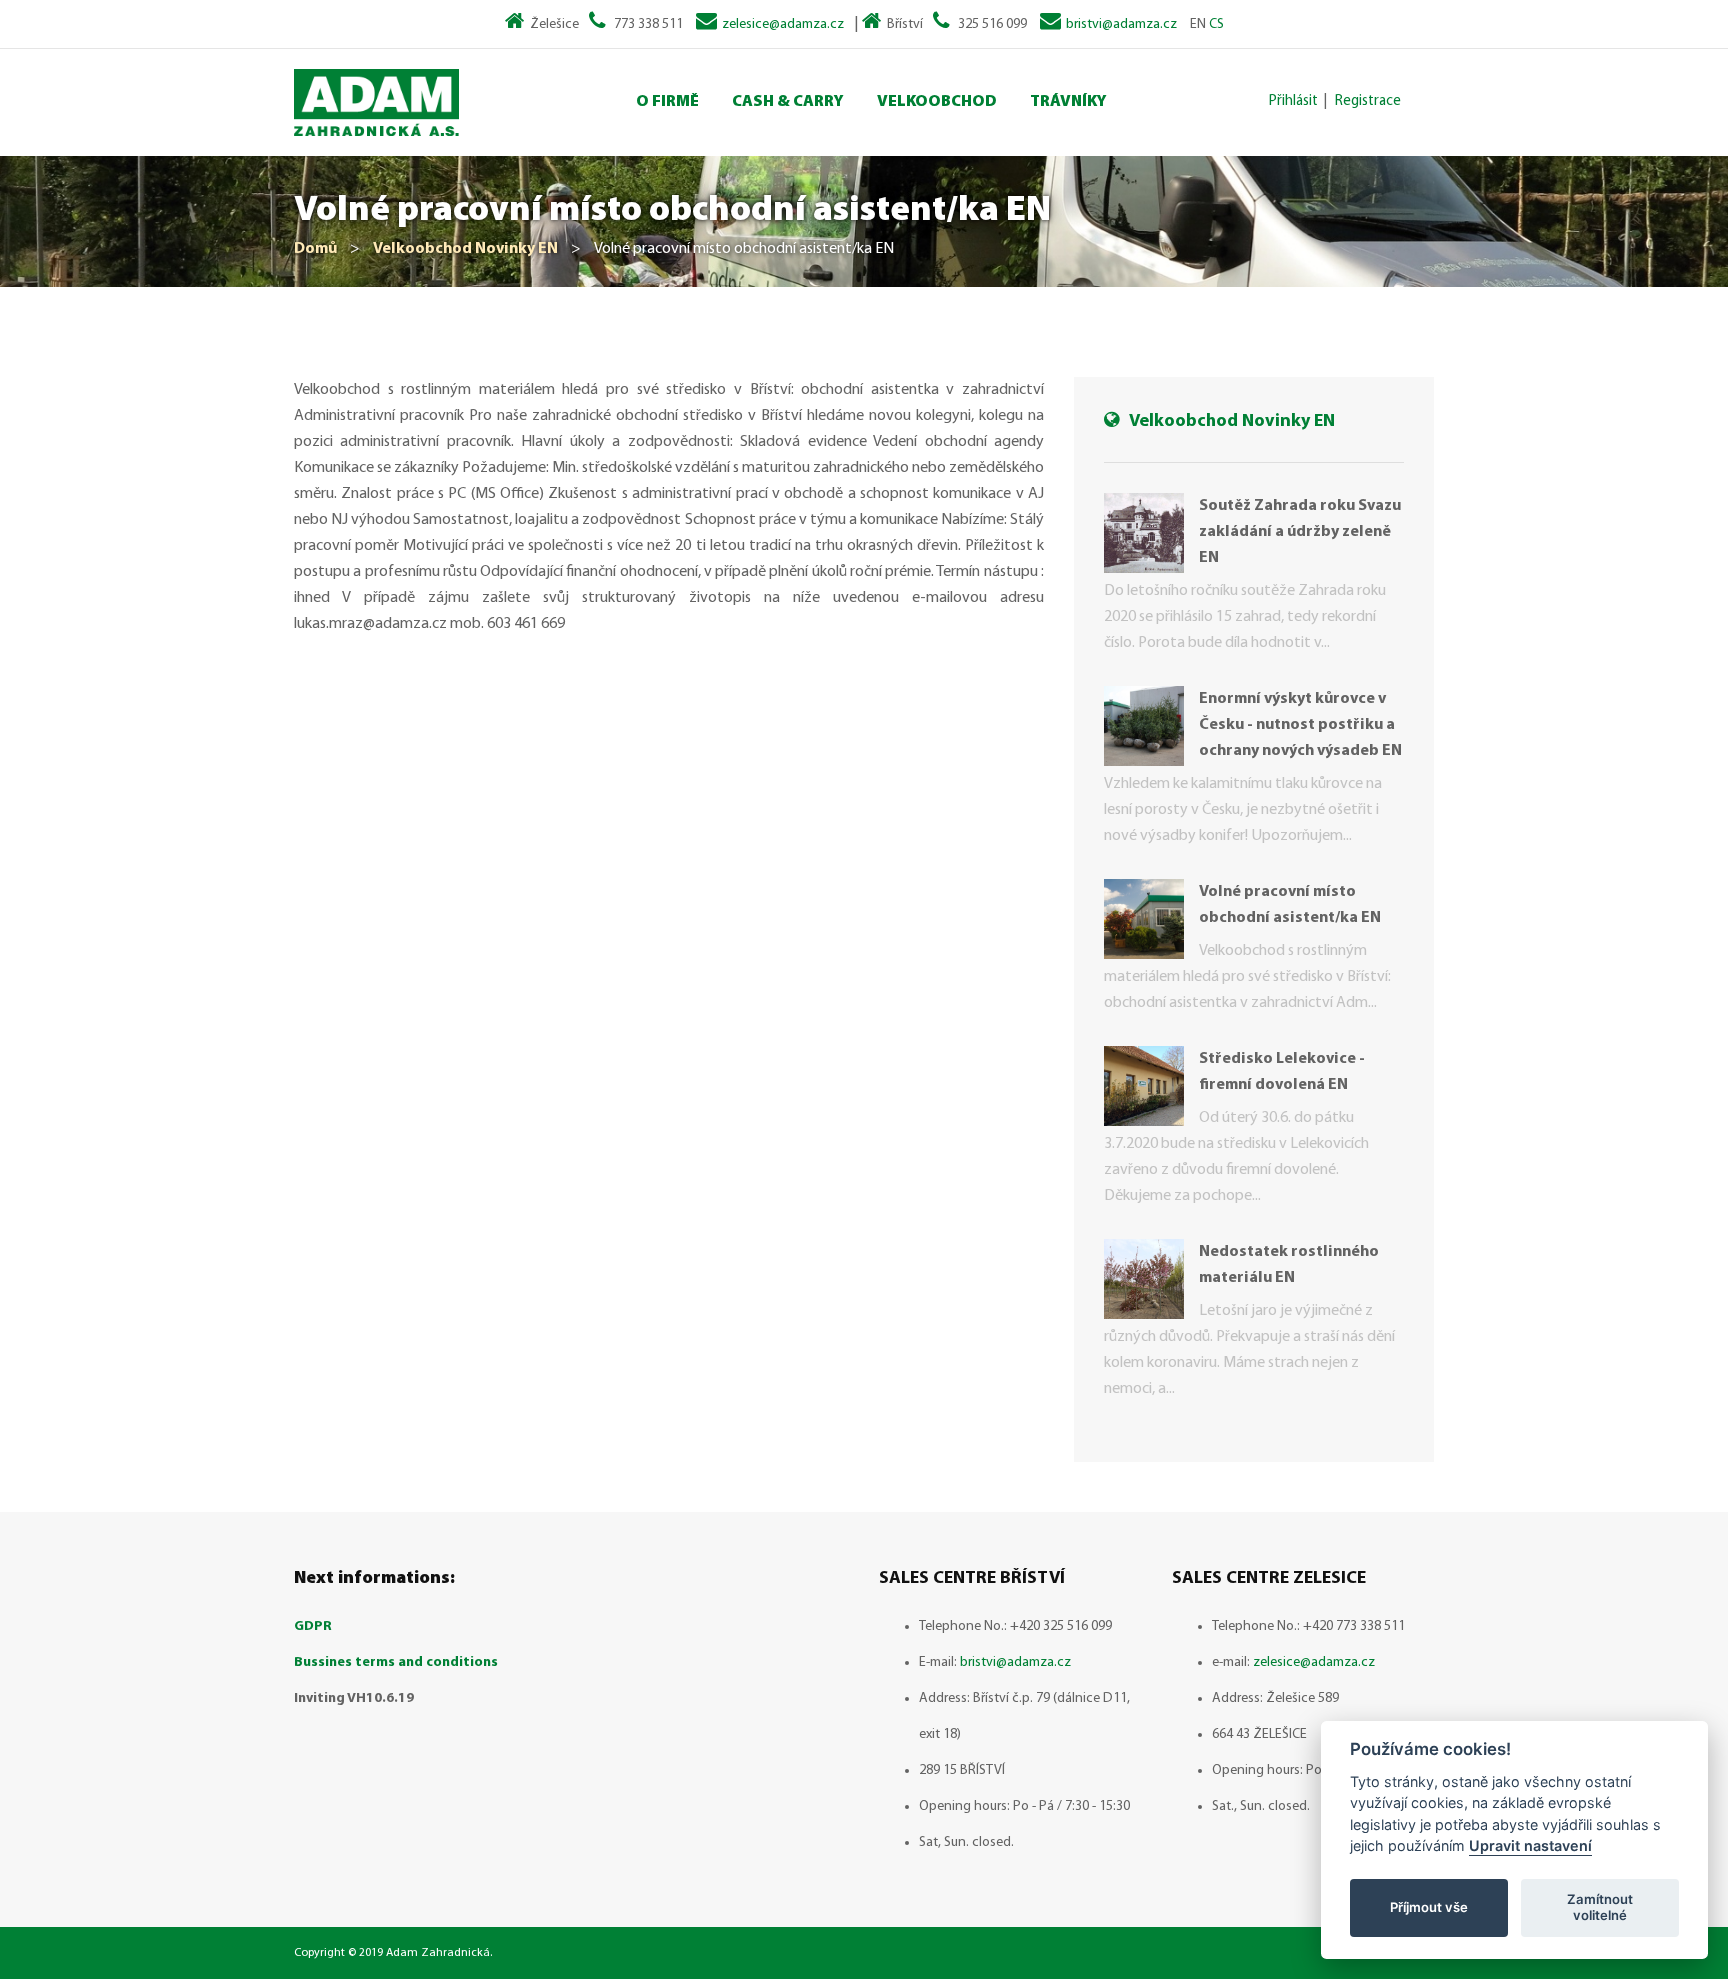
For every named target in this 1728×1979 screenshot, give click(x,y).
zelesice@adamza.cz (783, 24)
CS (1216, 24)
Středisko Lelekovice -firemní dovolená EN (1282, 1072)
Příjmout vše (1429, 1907)
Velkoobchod (937, 102)
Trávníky (1068, 102)
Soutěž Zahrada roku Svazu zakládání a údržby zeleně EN (1300, 532)
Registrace (1368, 101)
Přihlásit (1293, 101)
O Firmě (667, 102)
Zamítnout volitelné (1600, 1907)
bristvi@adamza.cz (1121, 24)
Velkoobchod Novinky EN (465, 249)
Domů (315, 249)
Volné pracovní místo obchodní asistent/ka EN (1290, 905)
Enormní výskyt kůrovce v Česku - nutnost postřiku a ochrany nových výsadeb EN (1300, 725)
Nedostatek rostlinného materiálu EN (1289, 1265)
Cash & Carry (788, 102)
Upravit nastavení (1530, 1845)
